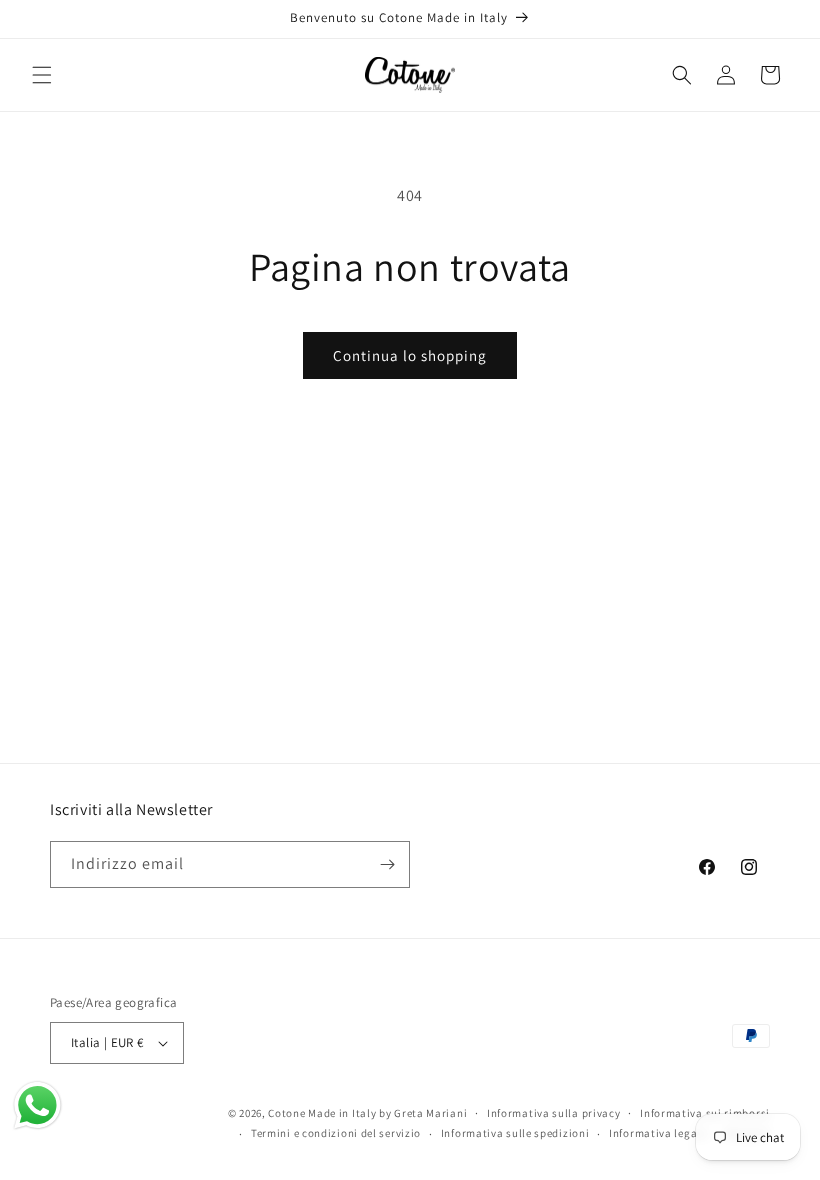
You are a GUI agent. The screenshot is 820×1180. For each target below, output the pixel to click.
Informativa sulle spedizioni (515, 1133)
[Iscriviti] (387, 864)
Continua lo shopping (410, 355)
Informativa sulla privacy (554, 1113)
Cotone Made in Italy (322, 1113)
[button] (42, 75)
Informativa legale (658, 1133)
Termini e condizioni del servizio (336, 1133)
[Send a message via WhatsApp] (37, 1105)
